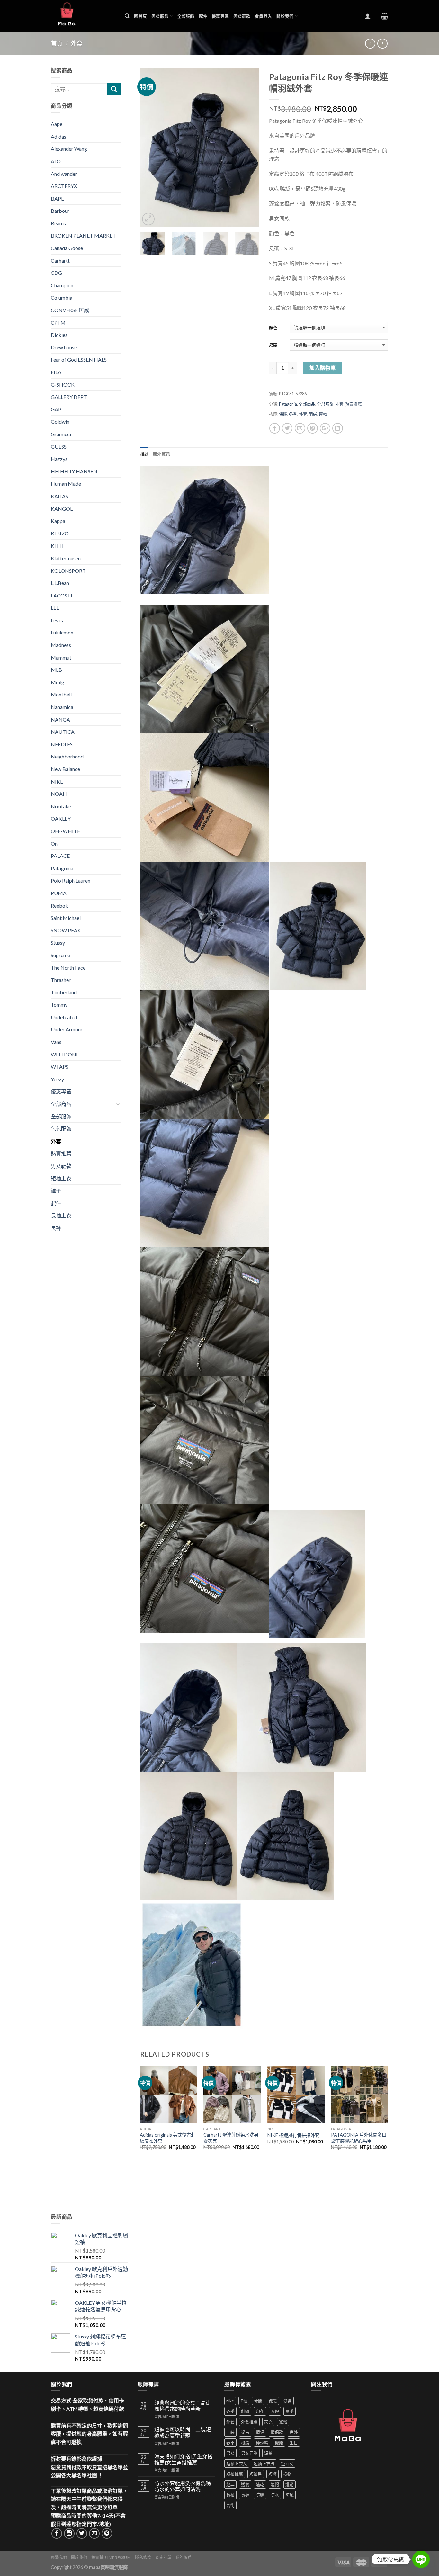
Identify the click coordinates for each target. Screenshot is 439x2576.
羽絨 (313, 414)
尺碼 (273, 345)
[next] (249, 148)
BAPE (57, 198)
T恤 (244, 2401)
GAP (56, 409)
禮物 (287, 2474)
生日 (294, 2443)
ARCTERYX (64, 186)
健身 (288, 2401)
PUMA (59, 893)
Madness (61, 645)
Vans (56, 1042)
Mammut (61, 657)
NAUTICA (63, 732)
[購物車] (385, 16)
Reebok (59, 906)
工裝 (230, 2432)
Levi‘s (57, 620)
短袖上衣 (61, 1178)
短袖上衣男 (264, 2464)
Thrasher (61, 980)
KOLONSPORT (68, 571)
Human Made (66, 484)
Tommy (59, 1005)
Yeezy (57, 1079)
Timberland (64, 992)
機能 (279, 2443)
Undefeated (64, 1017)
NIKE (57, 781)
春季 (230, 2443)
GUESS (59, 447)
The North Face (68, 968)
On (54, 844)
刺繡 (245, 2411)
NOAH (59, 794)
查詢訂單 (163, 2558)
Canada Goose (67, 248)
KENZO (60, 533)
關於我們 (285, 16)
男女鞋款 (242, 16)
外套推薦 (249, 2422)
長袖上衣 (61, 1215)
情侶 (260, 2432)
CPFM (58, 323)
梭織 (245, 2443)
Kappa (58, 521)
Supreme (60, 955)
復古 (245, 2432)
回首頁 (140, 16)
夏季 (290, 2411)
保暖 (283, 414)
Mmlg (58, 682)
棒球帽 (262, 2443)
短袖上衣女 (237, 2464)
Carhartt (60, 260)
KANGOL (62, 509)
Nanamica (62, 707)
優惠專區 (220, 16)
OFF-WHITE (65, 831)
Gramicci (61, 434)
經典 (230, 2484)
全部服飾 (186, 16)
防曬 (260, 2495)
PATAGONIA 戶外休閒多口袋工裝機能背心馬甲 (359, 2138)
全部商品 (307, 404)
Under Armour (67, 1029)
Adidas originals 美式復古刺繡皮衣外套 (168, 2138)
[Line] (421, 2559)
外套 (76, 43)
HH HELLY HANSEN (74, 471)
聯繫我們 (59, 2558)
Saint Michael (66, 918)
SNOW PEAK (66, 930)
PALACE (60, 856)
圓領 (275, 2411)
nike (230, 2401)
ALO (56, 161)
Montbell (61, 694)
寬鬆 (283, 2422)
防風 (290, 2495)
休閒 (258, 2401)
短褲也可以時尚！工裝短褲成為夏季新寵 (183, 2432)
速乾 (260, 2484)
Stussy (58, 942)
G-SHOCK (63, 385)
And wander (64, 174)
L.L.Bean (60, 583)
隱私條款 (143, 2558)
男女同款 (249, 2453)
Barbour (60, 211)
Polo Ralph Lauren (71, 880)
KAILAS (59, 496)
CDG (56, 273)
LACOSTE (62, 595)
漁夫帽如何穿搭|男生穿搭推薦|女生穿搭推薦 (183, 2459)
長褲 (56, 1228)
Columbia (62, 297)
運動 (290, 2484)
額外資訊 (161, 454)
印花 (260, 2411)
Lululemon (62, 632)
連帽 (323, 414)
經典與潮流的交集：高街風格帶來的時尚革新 (183, 2406)
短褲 (273, 2474)
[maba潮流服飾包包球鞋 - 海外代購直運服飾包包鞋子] (83, 16)
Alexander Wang (69, 149)
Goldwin (60, 422)
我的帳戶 (184, 2558)
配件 (203, 16)
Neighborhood (67, 756)
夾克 (268, 2422)
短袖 (268, 2453)
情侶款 (277, 2432)
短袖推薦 (235, 2474)
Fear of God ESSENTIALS (79, 359)
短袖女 (287, 2464)
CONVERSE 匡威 (70, 310)
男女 (230, 2453)
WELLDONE (65, 1054)
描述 (144, 454)
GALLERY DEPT (69, 397)
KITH (57, 546)
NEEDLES (62, 744)
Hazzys (59, 459)
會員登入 (263, 16)
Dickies (59, 335)
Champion (62, 285)
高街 (230, 2505)
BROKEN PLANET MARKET (83, 235)
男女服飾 (160, 16)
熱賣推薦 (354, 404)
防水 (275, 2495)
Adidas (58, 136)
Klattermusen (66, 558)
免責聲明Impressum (111, 2558)
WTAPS (60, 1067)
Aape (57, 124)
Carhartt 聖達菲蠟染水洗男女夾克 (231, 2138)
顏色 (273, 328)
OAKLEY (61, 818)
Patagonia (288, 404)
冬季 (293, 414)
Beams (58, 223)
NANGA (60, 719)
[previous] (150, 148)
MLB (56, 670)
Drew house (64, 347)
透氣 (245, 2484)
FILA (56, 372)
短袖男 (256, 2474)
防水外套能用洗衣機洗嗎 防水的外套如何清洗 (183, 2486)
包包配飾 (61, 1129)
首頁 (57, 43)
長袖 (230, 2495)
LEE (55, 608)
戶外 (294, 2432)
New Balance (65, 769)
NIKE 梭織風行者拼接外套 (293, 2135)
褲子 (56, 1191)
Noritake (61, 806)
